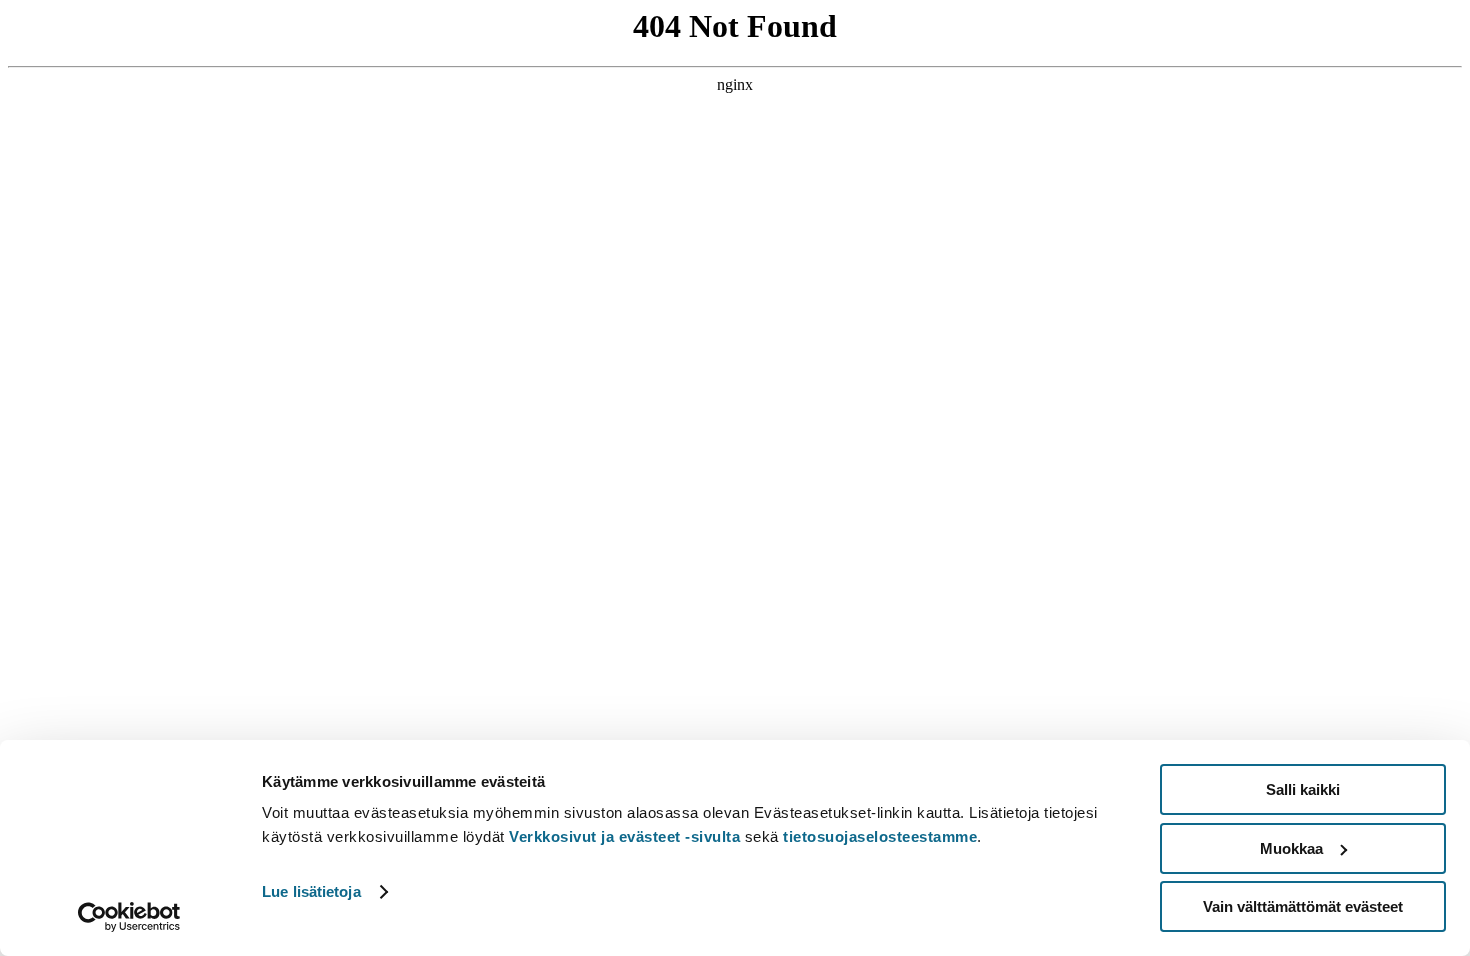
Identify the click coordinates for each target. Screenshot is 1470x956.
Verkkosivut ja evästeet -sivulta (624, 836)
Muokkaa (1291, 848)
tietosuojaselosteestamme (880, 836)
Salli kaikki (1303, 789)
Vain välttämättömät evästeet (1303, 906)
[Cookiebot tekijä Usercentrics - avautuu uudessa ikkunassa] (129, 917)
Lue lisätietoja (311, 891)
